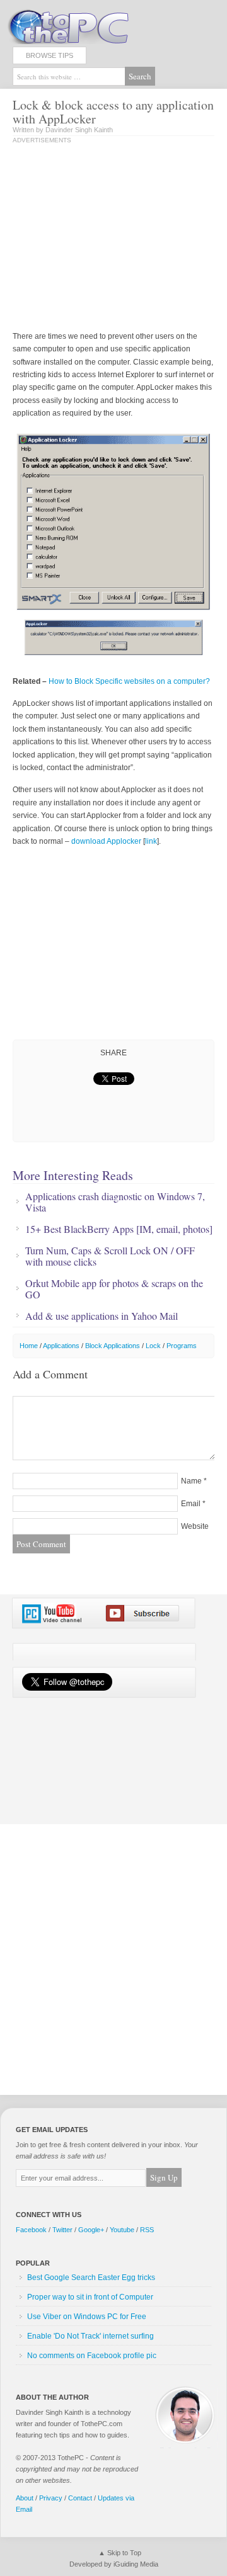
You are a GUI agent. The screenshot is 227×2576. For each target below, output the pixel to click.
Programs (182, 1346)
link (151, 841)
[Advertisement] (119, 239)
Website (195, 1526)
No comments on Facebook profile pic (92, 2356)
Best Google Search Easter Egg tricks (91, 2278)
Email (191, 1504)
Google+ (91, 2230)
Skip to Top (124, 2553)
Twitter (62, 2230)
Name (191, 1481)
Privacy (51, 2498)
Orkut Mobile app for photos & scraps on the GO (114, 1289)
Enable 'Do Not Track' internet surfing (90, 2336)
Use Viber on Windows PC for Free (87, 2317)
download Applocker (106, 841)
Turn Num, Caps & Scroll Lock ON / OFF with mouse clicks (110, 1256)
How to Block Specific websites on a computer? (129, 681)
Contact (80, 2498)
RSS (147, 2230)
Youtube (122, 2230)
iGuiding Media (136, 2564)
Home (29, 1346)
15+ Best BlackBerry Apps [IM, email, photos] (119, 1229)
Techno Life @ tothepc (101, 25)
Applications (61, 1346)
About (25, 2498)
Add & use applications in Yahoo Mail (102, 1316)
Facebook (31, 2230)
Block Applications (113, 1346)
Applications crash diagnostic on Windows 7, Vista (115, 1202)
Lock (153, 1346)
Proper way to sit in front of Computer (90, 2297)
